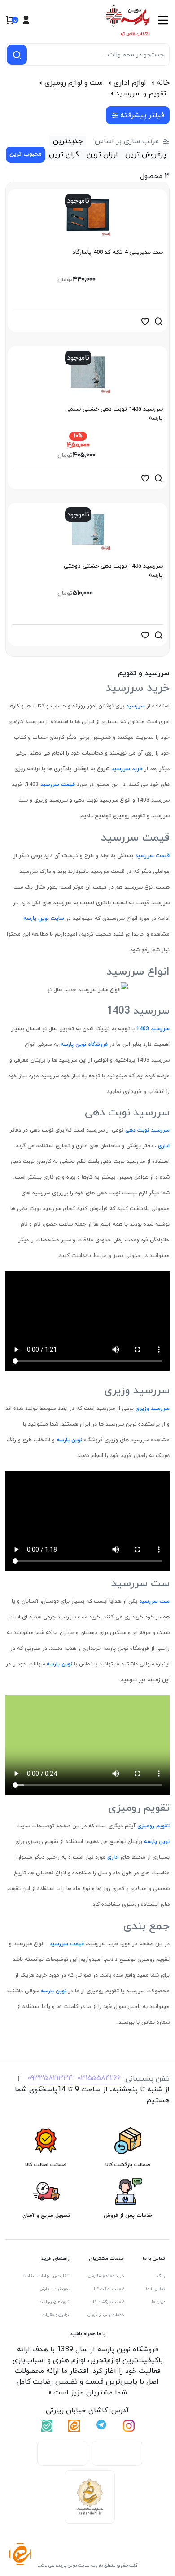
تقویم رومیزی (153, 1826)
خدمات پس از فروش (106, 2315)
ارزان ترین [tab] (102, 155)
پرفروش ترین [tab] (146, 155)
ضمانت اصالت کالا (108, 2289)
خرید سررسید (126, 769)
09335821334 (50, 2078)
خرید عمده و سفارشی (106, 2276)
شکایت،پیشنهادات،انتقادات (46, 2276)
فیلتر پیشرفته (142, 115)
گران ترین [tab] (64, 155)
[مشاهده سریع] (158, 321)
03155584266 (99, 2078)
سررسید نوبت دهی (147, 1130)
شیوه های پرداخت (54, 2302)
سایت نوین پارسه (44, 919)
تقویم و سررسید (141, 94)
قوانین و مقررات (56, 2315)
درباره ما (158, 2302)
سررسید (135, 706)
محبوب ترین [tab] (26, 154)
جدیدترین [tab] (68, 141)
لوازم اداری (130, 83)
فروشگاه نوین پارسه (83, 1045)
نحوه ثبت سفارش (55, 2289)
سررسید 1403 (152, 1029)
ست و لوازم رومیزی (74, 83)
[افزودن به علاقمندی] (145, 321)
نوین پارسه (68, 1440)
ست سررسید (153, 1601)
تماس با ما (155, 2289)
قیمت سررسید (57, 785)
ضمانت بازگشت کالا (107, 2302)
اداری (163, 1146)
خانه (163, 83)
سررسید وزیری (152, 1409)
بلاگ (161, 2276)
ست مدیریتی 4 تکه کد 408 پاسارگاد (118, 252)
